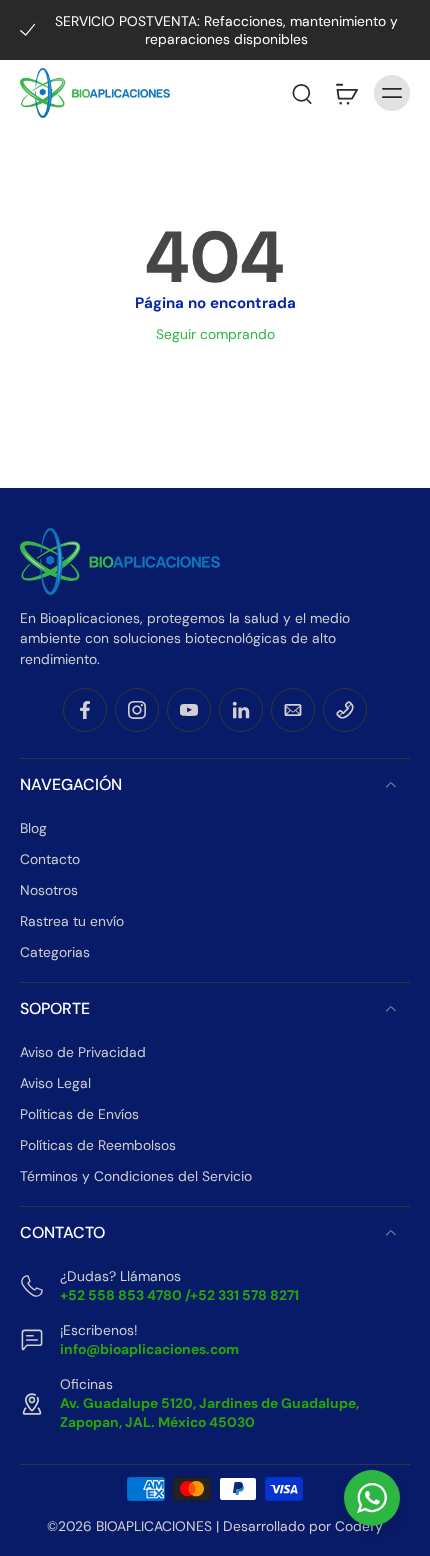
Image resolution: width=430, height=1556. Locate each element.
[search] (302, 93)
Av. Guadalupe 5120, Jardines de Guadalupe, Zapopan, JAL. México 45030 (209, 1412)
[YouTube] (189, 710)
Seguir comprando (215, 334)
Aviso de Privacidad (83, 1052)
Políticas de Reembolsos (98, 1145)
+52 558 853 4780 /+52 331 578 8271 (179, 1295)
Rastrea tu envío (72, 921)
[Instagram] (137, 710)
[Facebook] (85, 710)
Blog (33, 828)
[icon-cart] (346, 93)
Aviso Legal (55, 1083)
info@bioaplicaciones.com (149, 1349)
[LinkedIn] (241, 710)
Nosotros (49, 890)
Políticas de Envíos (79, 1114)
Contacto (50, 859)
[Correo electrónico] (293, 710)
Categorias (55, 952)
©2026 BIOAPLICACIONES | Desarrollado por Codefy (215, 1526)
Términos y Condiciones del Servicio (136, 1176)
